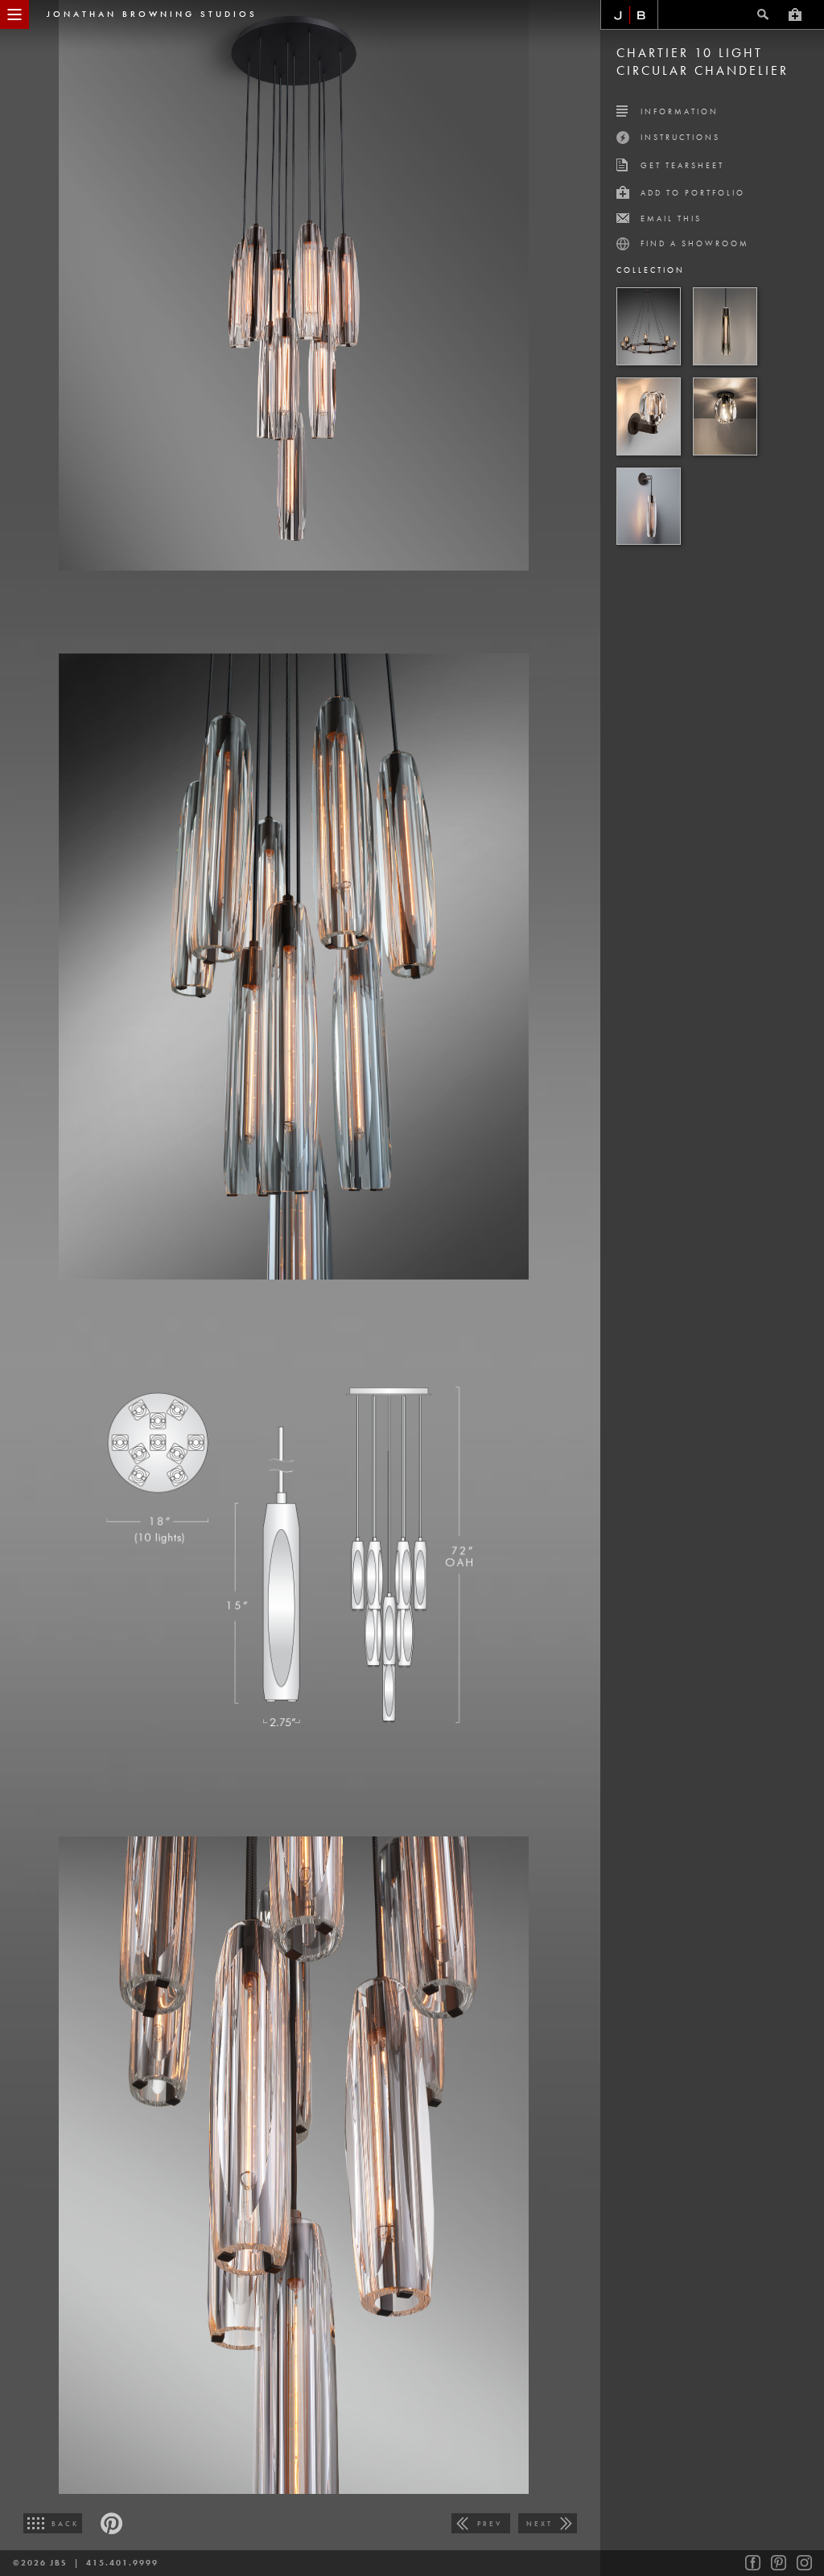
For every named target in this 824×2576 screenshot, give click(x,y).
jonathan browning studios (152, 14)
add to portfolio (693, 193)
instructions (680, 137)
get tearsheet (682, 165)
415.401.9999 (122, 2563)
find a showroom (695, 243)
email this (671, 218)
